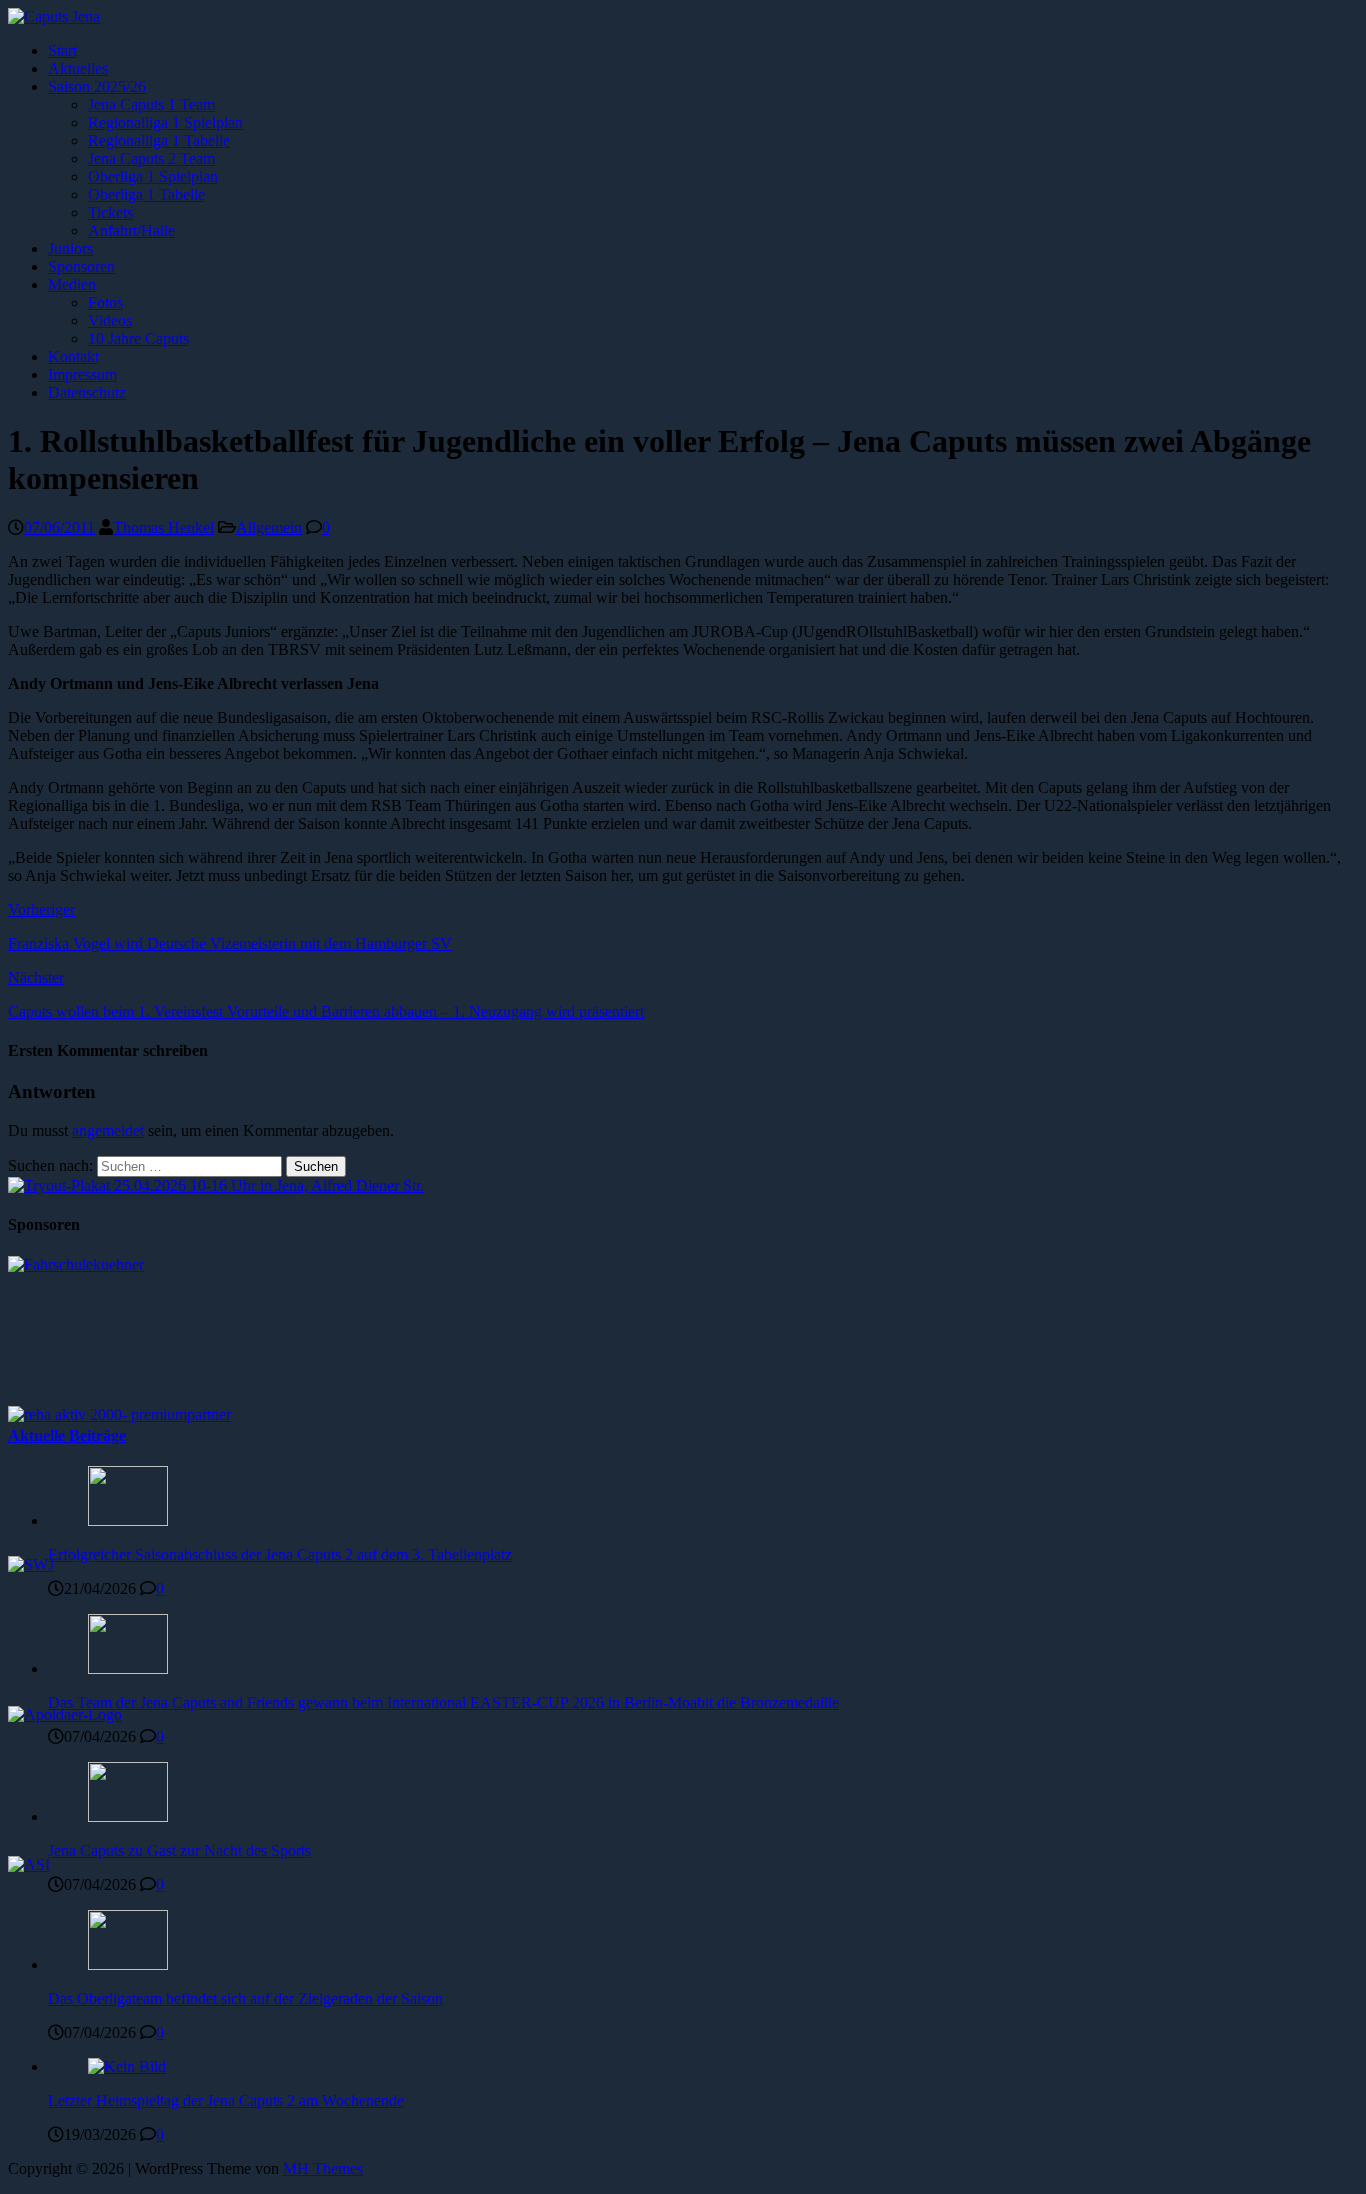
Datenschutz (87, 392)
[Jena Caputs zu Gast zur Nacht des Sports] (128, 1816)
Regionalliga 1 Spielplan (165, 122)
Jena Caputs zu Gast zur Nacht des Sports (179, 1850)
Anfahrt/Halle (131, 230)
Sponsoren (81, 266)
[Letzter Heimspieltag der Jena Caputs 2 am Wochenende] (127, 2066)
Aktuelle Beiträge (67, 1435)
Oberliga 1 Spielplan (153, 176)
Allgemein (269, 527)
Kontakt (73, 356)
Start (62, 50)
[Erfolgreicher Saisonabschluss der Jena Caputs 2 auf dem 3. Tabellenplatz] (128, 1520)
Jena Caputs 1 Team (151, 104)
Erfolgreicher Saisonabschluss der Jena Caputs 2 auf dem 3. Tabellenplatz (280, 1554)
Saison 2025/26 (97, 86)
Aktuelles (78, 68)
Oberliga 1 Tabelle (146, 194)
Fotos (105, 302)
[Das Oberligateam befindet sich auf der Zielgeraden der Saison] (128, 1964)
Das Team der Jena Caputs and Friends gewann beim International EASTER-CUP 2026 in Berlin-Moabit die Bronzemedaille (443, 1702)
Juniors (70, 248)
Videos (110, 320)
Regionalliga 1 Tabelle (159, 140)
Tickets (110, 212)
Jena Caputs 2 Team (151, 158)
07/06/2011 (59, 527)
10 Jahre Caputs (138, 338)
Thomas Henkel (163, 527)
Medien (72, 284)
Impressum (82, 374)
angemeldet (108, 1130)
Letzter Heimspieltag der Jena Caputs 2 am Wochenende (226, 2100)
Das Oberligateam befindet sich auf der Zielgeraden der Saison (245, 1998)
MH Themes (323, 2168)
